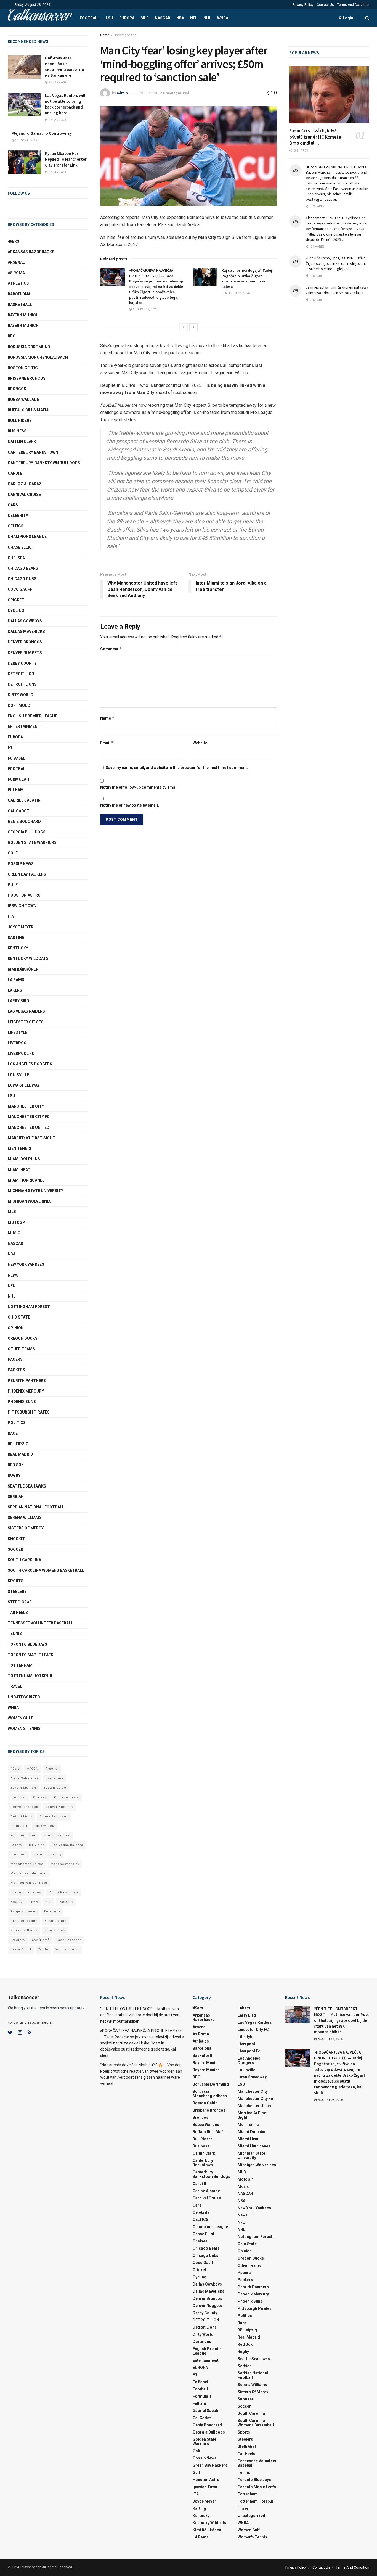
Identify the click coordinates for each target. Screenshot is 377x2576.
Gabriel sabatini (25, 800)
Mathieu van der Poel (29, 1883)
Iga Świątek (44, 1826)
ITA (11, 916)
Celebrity (18, 516)
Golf (13, 853)
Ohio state (19, 1317)
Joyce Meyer (21, 927)
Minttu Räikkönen (63, 1892)
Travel (15, 1686)
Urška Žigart (21, 1949)
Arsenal (16, 262)
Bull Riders (20, 421)
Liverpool (18, 1043)
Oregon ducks (23, 1338)
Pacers (15, 1359)
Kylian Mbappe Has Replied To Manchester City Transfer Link (66, 159)
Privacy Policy (303, 5)
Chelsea (16, 558)
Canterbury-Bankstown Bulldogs (44, 463)
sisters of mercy (26, 1528)
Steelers (17, 1592)
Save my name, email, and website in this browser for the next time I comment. (177, 768)
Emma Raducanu (54, 1817)
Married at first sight (31, 1138)
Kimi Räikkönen (23, 969)
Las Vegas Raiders (26, 1011)
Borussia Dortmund (29, 347)
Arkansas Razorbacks (31, 252)
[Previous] (184, 327)
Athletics (18, 283)
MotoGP (16, 1222)
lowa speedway (24, 1085)
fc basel (17, 758)
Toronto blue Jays (27, 1644)
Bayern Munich (23, 326)
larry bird (37, 1845)
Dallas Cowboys (25, 621)
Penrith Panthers (27, 1381)
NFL (194, 18)
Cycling (16, 611)
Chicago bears (23, 568)
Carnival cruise (24, 495)
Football (90, 18)
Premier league (24, 1921)
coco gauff (20, 589)
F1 (10, 747)
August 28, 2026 (144, 309)
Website (200, 743)
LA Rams (16, 980)
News (13, 1275)
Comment (111, 649)
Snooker (17, 1539)
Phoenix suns (22, 1402)
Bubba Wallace (23, 400)
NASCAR (163, 18)
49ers (14, 241)
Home (105, 35)
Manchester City (26, 1106)
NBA (180, 18)
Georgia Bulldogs (27, 832)
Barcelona (19, 294)
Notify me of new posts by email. (130, 805)
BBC (12, 336)
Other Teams (21, 1349)
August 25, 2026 (237, 293)
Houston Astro (24, 895)
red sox (16, 1465)
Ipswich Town (22, 906)
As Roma (16, 273)
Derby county (22, 663)
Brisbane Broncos (27, 378)
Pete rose (52, 1911)
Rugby (14, 1475)
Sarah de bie (56, 1921)
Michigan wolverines (30, 1201)
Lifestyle (18, 1032)
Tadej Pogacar (69, 1940)
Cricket (16, 600)
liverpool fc (21, 1053)
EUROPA (127, 18)
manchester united (27, 1864)
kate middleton (23, 1835)
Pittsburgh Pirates (29, 1412)
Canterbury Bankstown (33, 452)
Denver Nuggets (25, 653)
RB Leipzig (18, 1444)
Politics (17, 1423)
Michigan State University (35, 1191)
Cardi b (15, 473)
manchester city (48, 1854)
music (14, 1233)
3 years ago (57, 172)
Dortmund (19, 706)
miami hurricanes (26, 1180)
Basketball (20, 305)
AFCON (33, 1769)
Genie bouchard (24, 821)
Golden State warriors (32, 842)
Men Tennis (19, 1148)
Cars (13, 505)
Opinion (16, 1328)
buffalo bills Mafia (28, 410)
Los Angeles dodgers (30, 1064)
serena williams (25, 1518)
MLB (145, 18)
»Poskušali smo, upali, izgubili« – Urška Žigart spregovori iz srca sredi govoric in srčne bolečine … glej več (336, 263)
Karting (16, 937)
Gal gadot (19, 811)
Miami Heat (19, 1170)
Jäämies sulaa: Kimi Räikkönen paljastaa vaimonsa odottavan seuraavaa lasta (337, 290)
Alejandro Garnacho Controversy (42, 133)
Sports (16, 1581)
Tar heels (18, 1613)
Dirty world (21, 695)
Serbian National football (36, 1507)
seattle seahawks (27, 1486)
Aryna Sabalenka (25, 1778)
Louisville (18, 1075)
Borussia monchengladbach (38, 357)
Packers (16, 1370)
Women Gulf (20, 1718)
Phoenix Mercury (26, 1391)
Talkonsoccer (39, 18)
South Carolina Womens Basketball (46, 1570)
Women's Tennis (24, 1729)
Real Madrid (20, 1454)
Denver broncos (24, 1807)
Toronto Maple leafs (30, 1655)
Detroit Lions (22, 1817)
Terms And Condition (353, 5)
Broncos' (18, 1797)
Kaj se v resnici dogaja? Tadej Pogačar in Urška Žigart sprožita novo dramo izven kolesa (247, 278)
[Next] (193, 327)
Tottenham (20, 1665)
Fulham (16, 790)
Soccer (15, 1549)
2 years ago (57, 82)
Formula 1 (18, 779)
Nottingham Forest (29, 1307)
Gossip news (21, 864)
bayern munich (23, 315)
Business (17, 431)
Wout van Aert (67, 1949)
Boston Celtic (23, 368)
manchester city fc (29, 1117)
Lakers (15, 990)
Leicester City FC (26, 1022)
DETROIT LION (21, 674)
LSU (109, 18)
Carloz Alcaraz (25, 484)
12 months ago (27, 140)
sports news (55, 1930)
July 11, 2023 (147, 93)
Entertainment (24, 726)
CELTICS (16, 526)
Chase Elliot (21, 547)
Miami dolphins (24, 1159)
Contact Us (325, 5)
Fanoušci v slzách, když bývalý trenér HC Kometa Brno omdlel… (315, 137)
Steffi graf (20, 1602)
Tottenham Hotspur (30, 1676)
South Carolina (24, 1560)
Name (107, 718)
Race (13, 1433)
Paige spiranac (23, 1911)
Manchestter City (65, 1864)
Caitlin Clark (22, 442)
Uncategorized (125, 35)
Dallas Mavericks (26, 632)
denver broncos (25, 642)
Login (348, 18)
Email (107, 743)
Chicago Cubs (22, 579)
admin (122, 93)
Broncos (17, 389)
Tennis (15, 1634)
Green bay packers (27, 874)
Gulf (13, 885)
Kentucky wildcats (28, 958)
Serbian (16, 1497)
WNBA (223, 18)
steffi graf (41, 1940)
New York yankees (26, 1264)
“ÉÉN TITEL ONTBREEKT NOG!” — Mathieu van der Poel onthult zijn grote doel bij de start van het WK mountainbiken (140, 2015)
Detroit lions (22, 684)
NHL (207, 18)
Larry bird (18, 1001)
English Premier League (32, 716)
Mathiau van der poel (29, 1873)
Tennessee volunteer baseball (40, 1623)
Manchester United (29, 1127)
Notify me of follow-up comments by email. (139, 787)
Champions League (27, 537)
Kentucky (18, 948)
